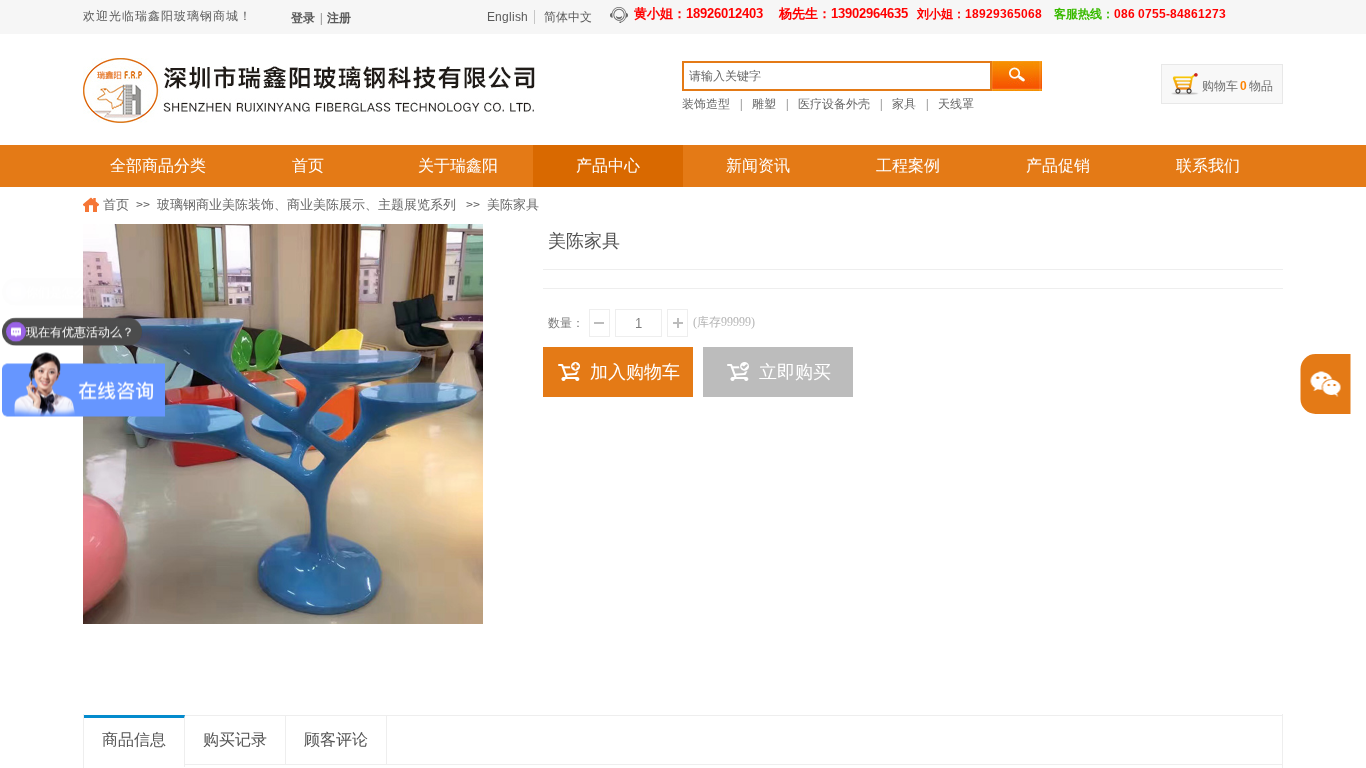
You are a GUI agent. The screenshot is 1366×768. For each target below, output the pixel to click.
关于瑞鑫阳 (458, 165)
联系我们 (1208, 165)
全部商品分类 (158, 165)
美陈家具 (513, 204)
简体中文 (568, 17)
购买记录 (235, 739)
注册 (339, 18)
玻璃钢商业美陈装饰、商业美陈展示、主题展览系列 (306, 204)
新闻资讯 (758, 165)
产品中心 (608, 165)
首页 (308, 165)
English (507, 17)
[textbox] (837, 76)
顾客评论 (336, 739)
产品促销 (1058, 165)
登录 (303, 18)
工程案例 (908, 165)
